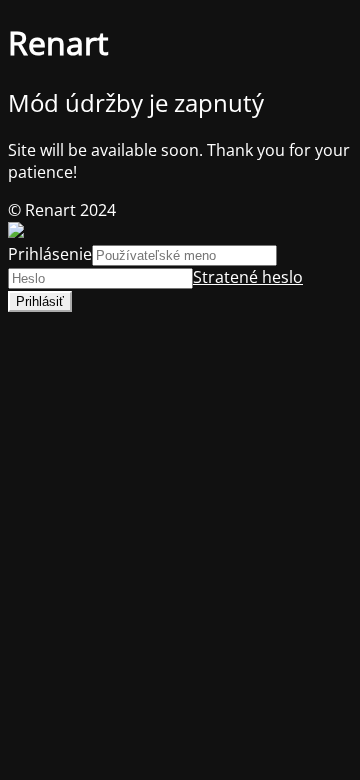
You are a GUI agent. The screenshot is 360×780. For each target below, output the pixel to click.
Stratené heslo (248, 277)
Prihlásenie (50, 254)
